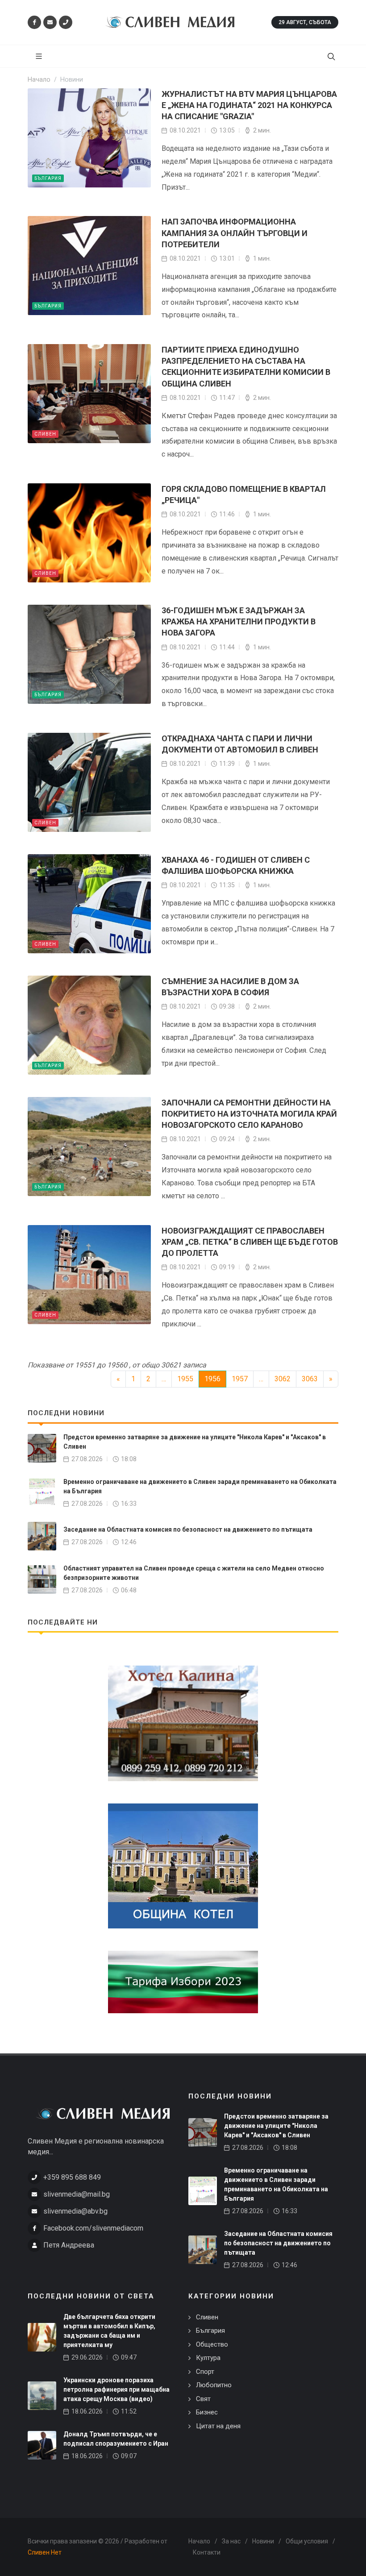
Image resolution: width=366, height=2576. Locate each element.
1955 (185, 1379)
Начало (199, 2541)
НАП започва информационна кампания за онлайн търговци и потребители (235, 233)
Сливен (45, 434)
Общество (212, 2344)
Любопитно (214, 2385)
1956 (212, 1379)
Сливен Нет (45, 2552)
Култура (208, 2358)
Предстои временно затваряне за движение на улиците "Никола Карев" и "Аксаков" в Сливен (276, 2126)
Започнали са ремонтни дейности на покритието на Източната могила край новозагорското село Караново (249, 1114)
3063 (310, 1379)
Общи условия (307, 2541)
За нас (231, 2541)
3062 (283, 1379)
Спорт (205, 2372)
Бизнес (207, 2412)
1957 (240, 1379)
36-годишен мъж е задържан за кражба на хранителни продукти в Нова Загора (239, 621)
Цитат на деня (218, 2426)
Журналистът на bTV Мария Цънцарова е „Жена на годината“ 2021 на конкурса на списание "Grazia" (249, 105)
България (48, 178)
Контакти (207, 2552)
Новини (263, 2541)
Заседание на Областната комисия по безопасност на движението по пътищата (188, 1529)
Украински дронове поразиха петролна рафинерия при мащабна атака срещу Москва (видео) (116, 2389)
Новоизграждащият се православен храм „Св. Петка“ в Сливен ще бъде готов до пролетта (250, 1242)
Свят (203, 2399)
